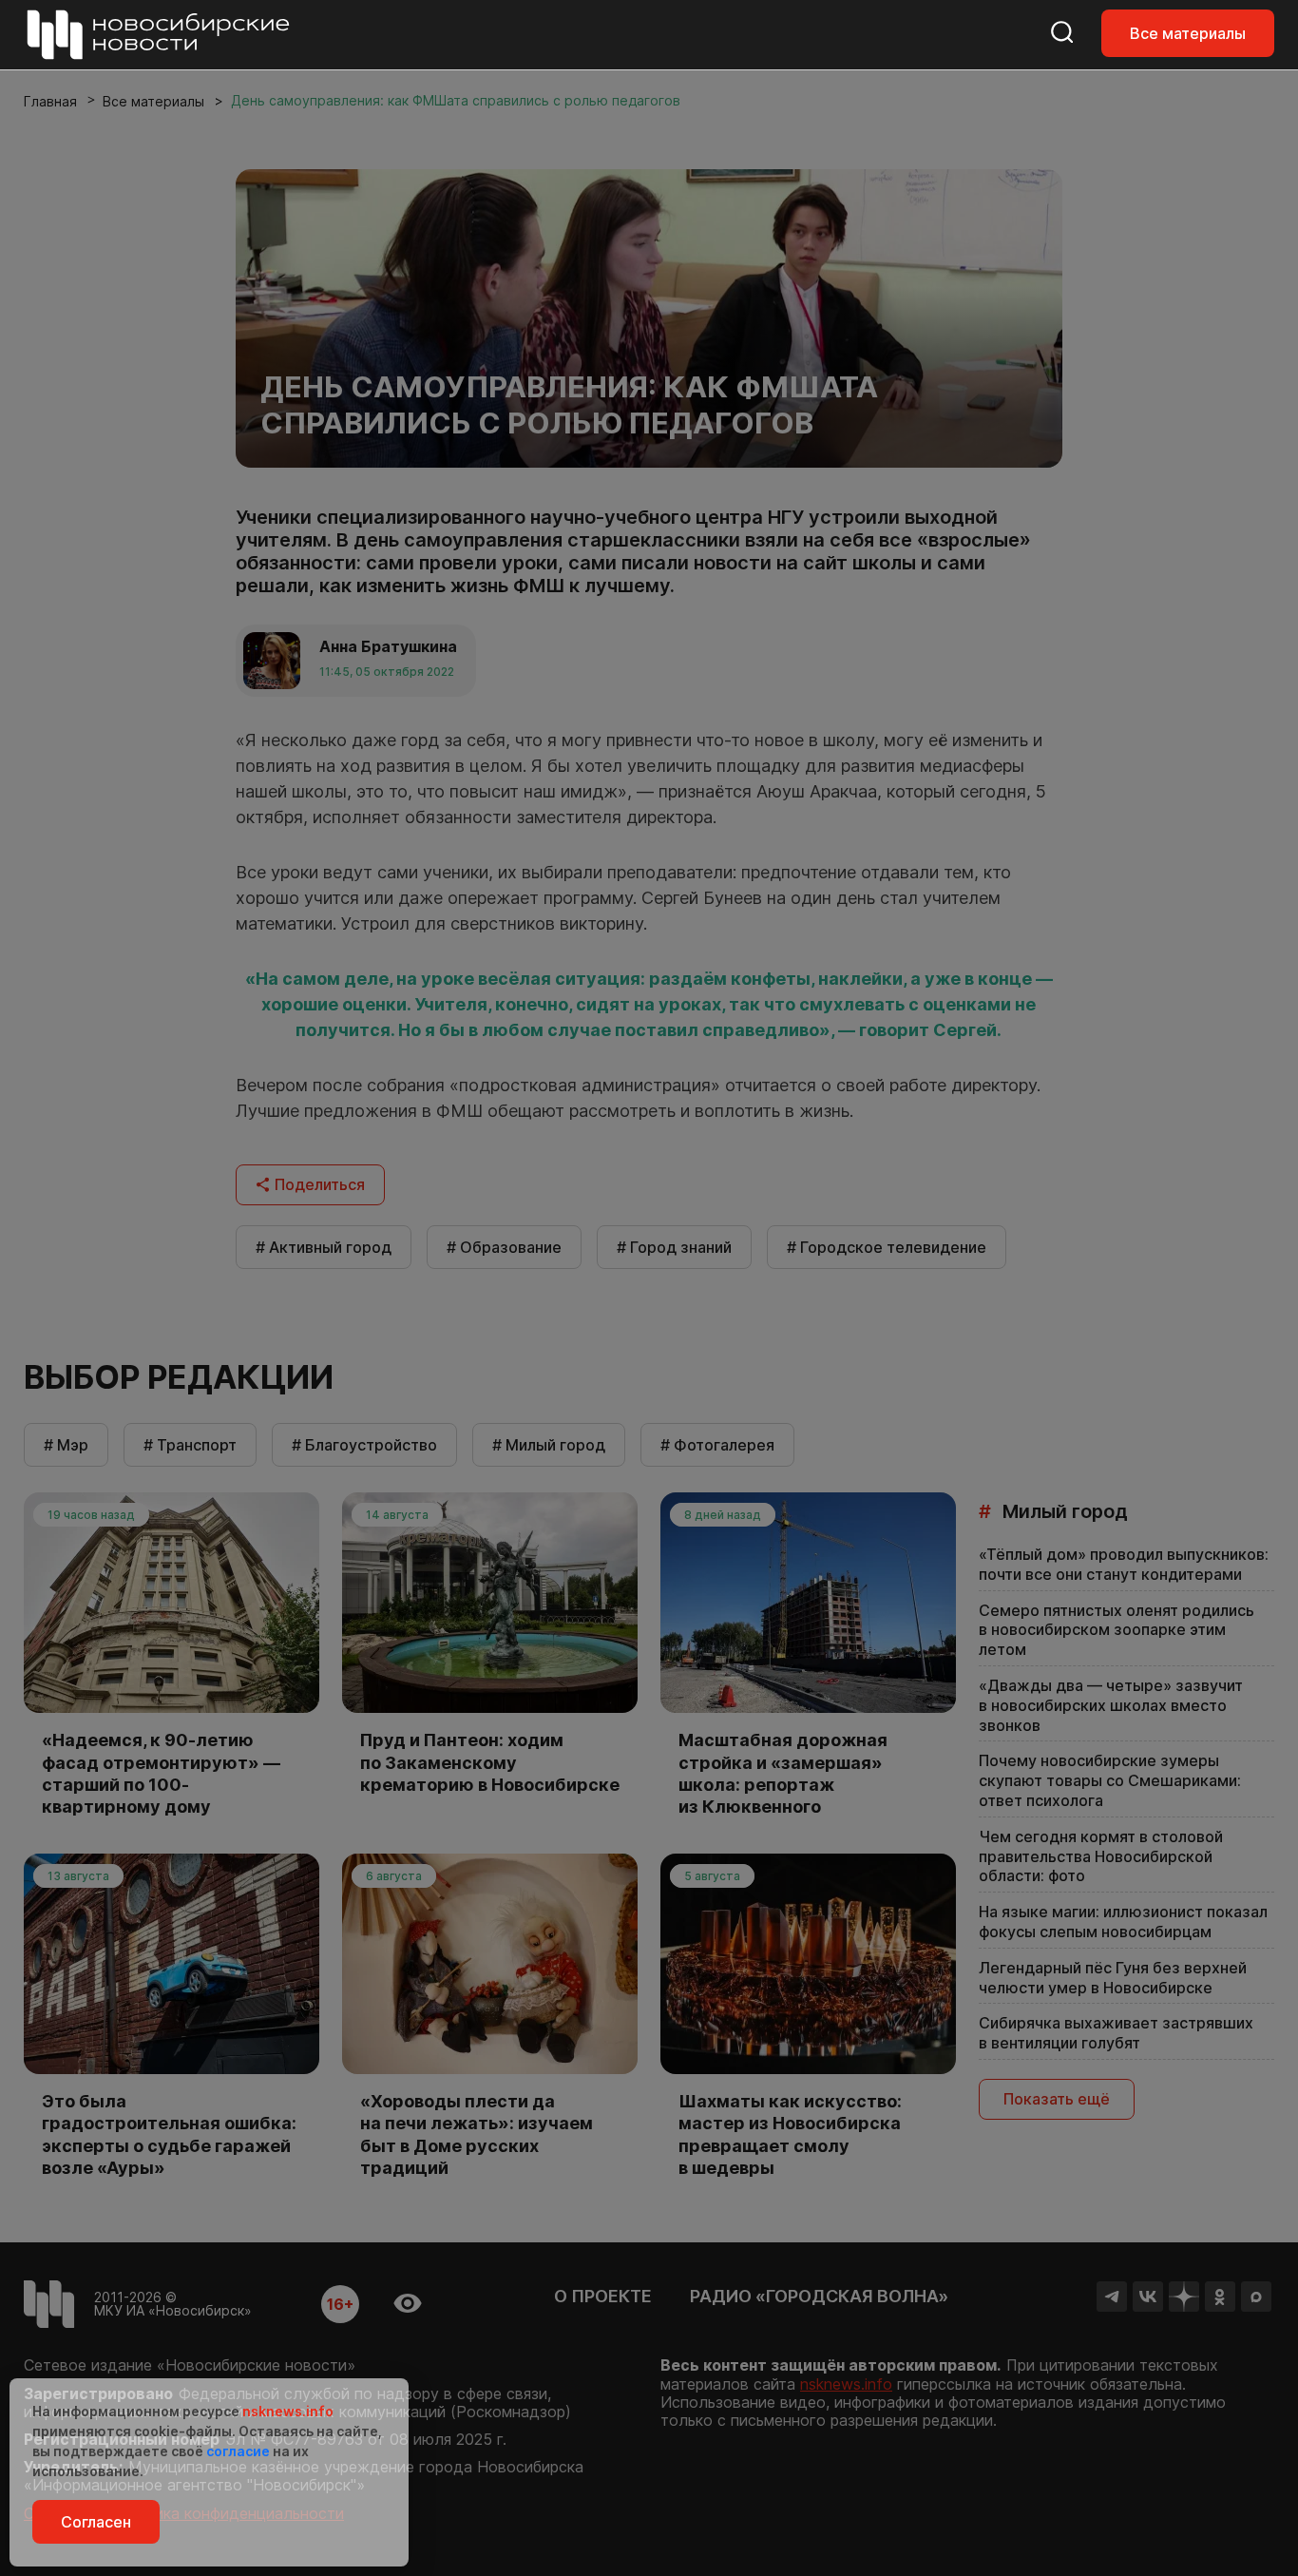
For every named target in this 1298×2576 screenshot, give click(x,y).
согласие (238, 2451)
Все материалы (1188, 33)
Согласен (96, 2522)
